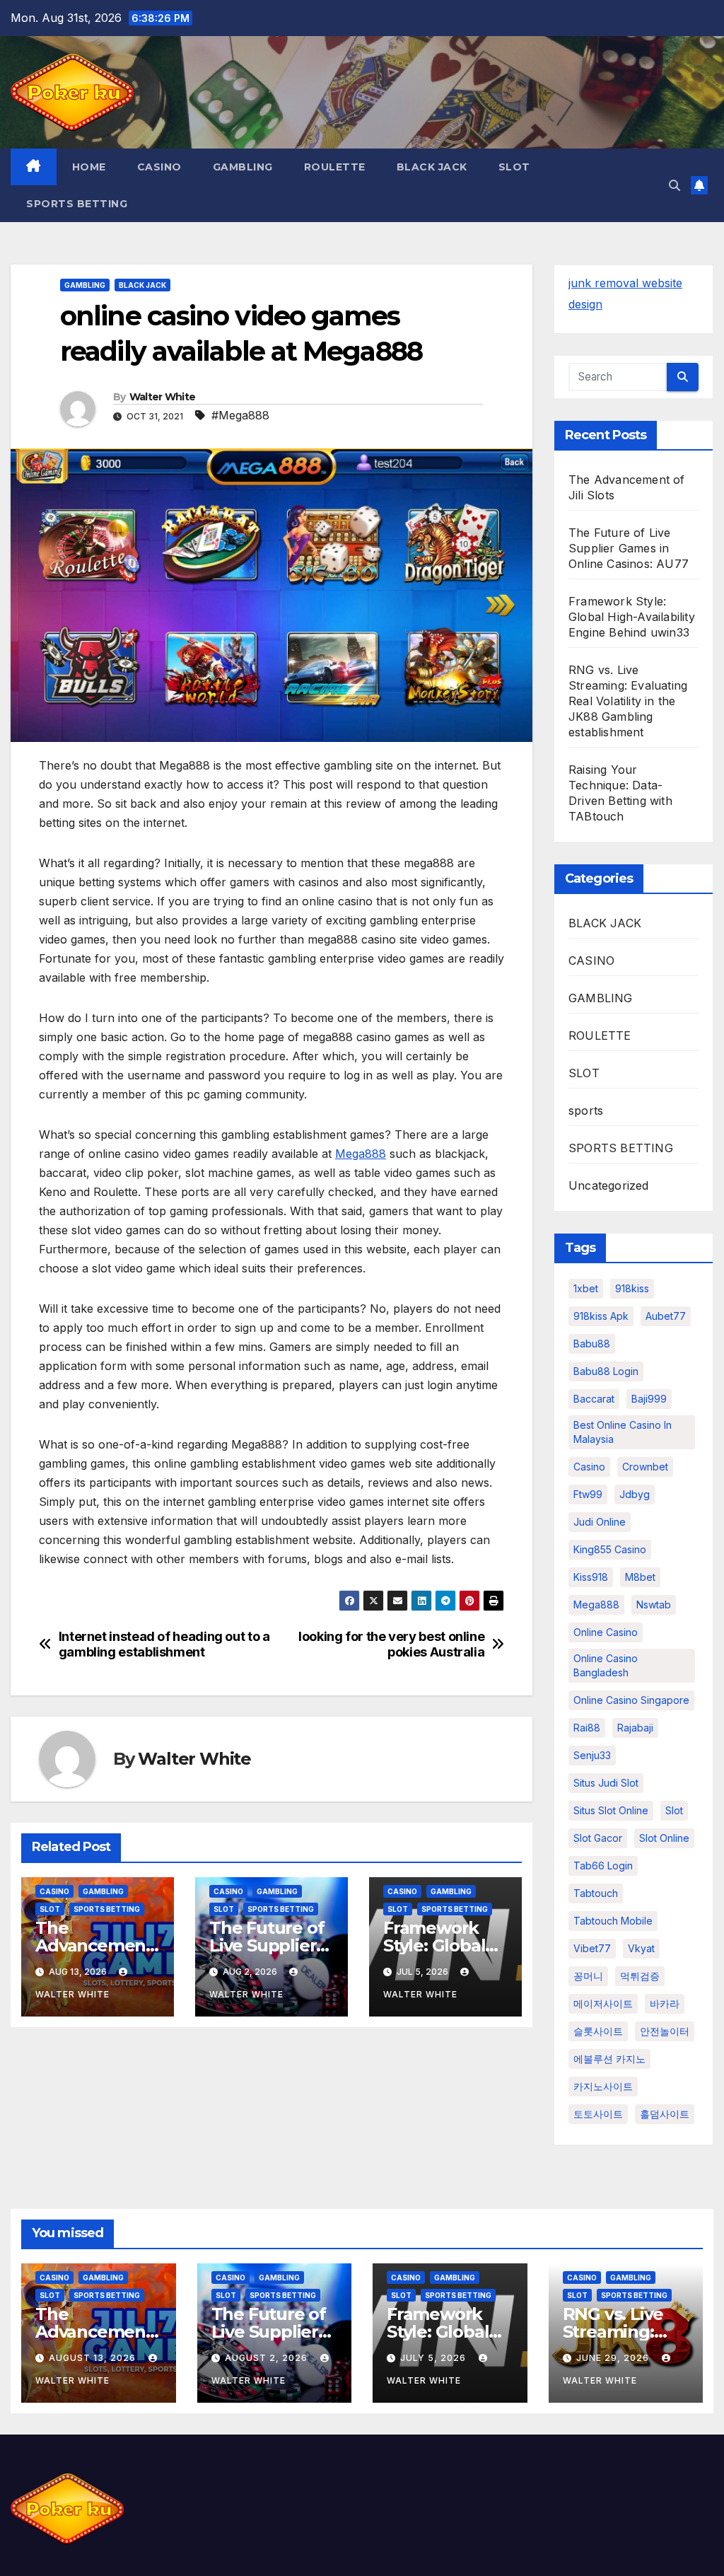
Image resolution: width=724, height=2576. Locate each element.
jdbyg (635, 1494)
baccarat (594, 1399)
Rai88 (587, 1728)
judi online (600, 1522)
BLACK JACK (432, 167)
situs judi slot (606, 1783)
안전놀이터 (665, 2031)
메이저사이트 (603, 2003)
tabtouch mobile (613, 1921)
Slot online (664, 1838)
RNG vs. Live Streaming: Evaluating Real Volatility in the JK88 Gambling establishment (628, 701)
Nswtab (654, 1605)
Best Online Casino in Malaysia (623, 1432)
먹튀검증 (640, 1976)
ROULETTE (335, 167)
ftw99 (588, 1494)
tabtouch (596, 1893)
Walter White (163, 397)
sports (586, 1110)
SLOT (514, 167)
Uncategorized (609, 1185)
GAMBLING (243, 167)
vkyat (641, 1948)
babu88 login (606, 1371)
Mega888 (361, 1154)
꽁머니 (588, 1976)
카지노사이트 (603, 2086)
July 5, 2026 (434, 2358)
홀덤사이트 (665, 2114)
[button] (675, 185)
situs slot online (611, 1810)
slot (674, 1810)
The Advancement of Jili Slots (94, 1945)
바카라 (665, 2003)
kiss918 (591, 1577)
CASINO (159, 167)
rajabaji (635, 1728)
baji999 (649, 1399)
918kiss (632, 1288)
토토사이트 (598, 2114)
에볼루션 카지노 (609, 2059)
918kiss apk (601, 1316)
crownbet (645, 1467)
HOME (89, 167)
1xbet (586, 1288)
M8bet (640, 1577)
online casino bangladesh (606, 1665)
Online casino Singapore (631, 1700)
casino (589, 1467)
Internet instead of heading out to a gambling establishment (164, 1644)
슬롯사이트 (598, 2031)
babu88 (592, 1344)
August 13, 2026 (94, 2358)
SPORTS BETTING (77, 204)
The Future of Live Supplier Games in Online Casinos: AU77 (629, 548)
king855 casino (610, 1549)
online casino (606, 1632)
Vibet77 (592, 1948)
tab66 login (603, 1866)
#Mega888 (240, 415)
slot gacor (598, 1838)
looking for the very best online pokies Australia (391, 1644)
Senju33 (592, 1755)
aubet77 (666, 1316)
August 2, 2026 (268, 2358)
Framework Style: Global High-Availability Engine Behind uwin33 (632, 617)
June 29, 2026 (614, 2358)
